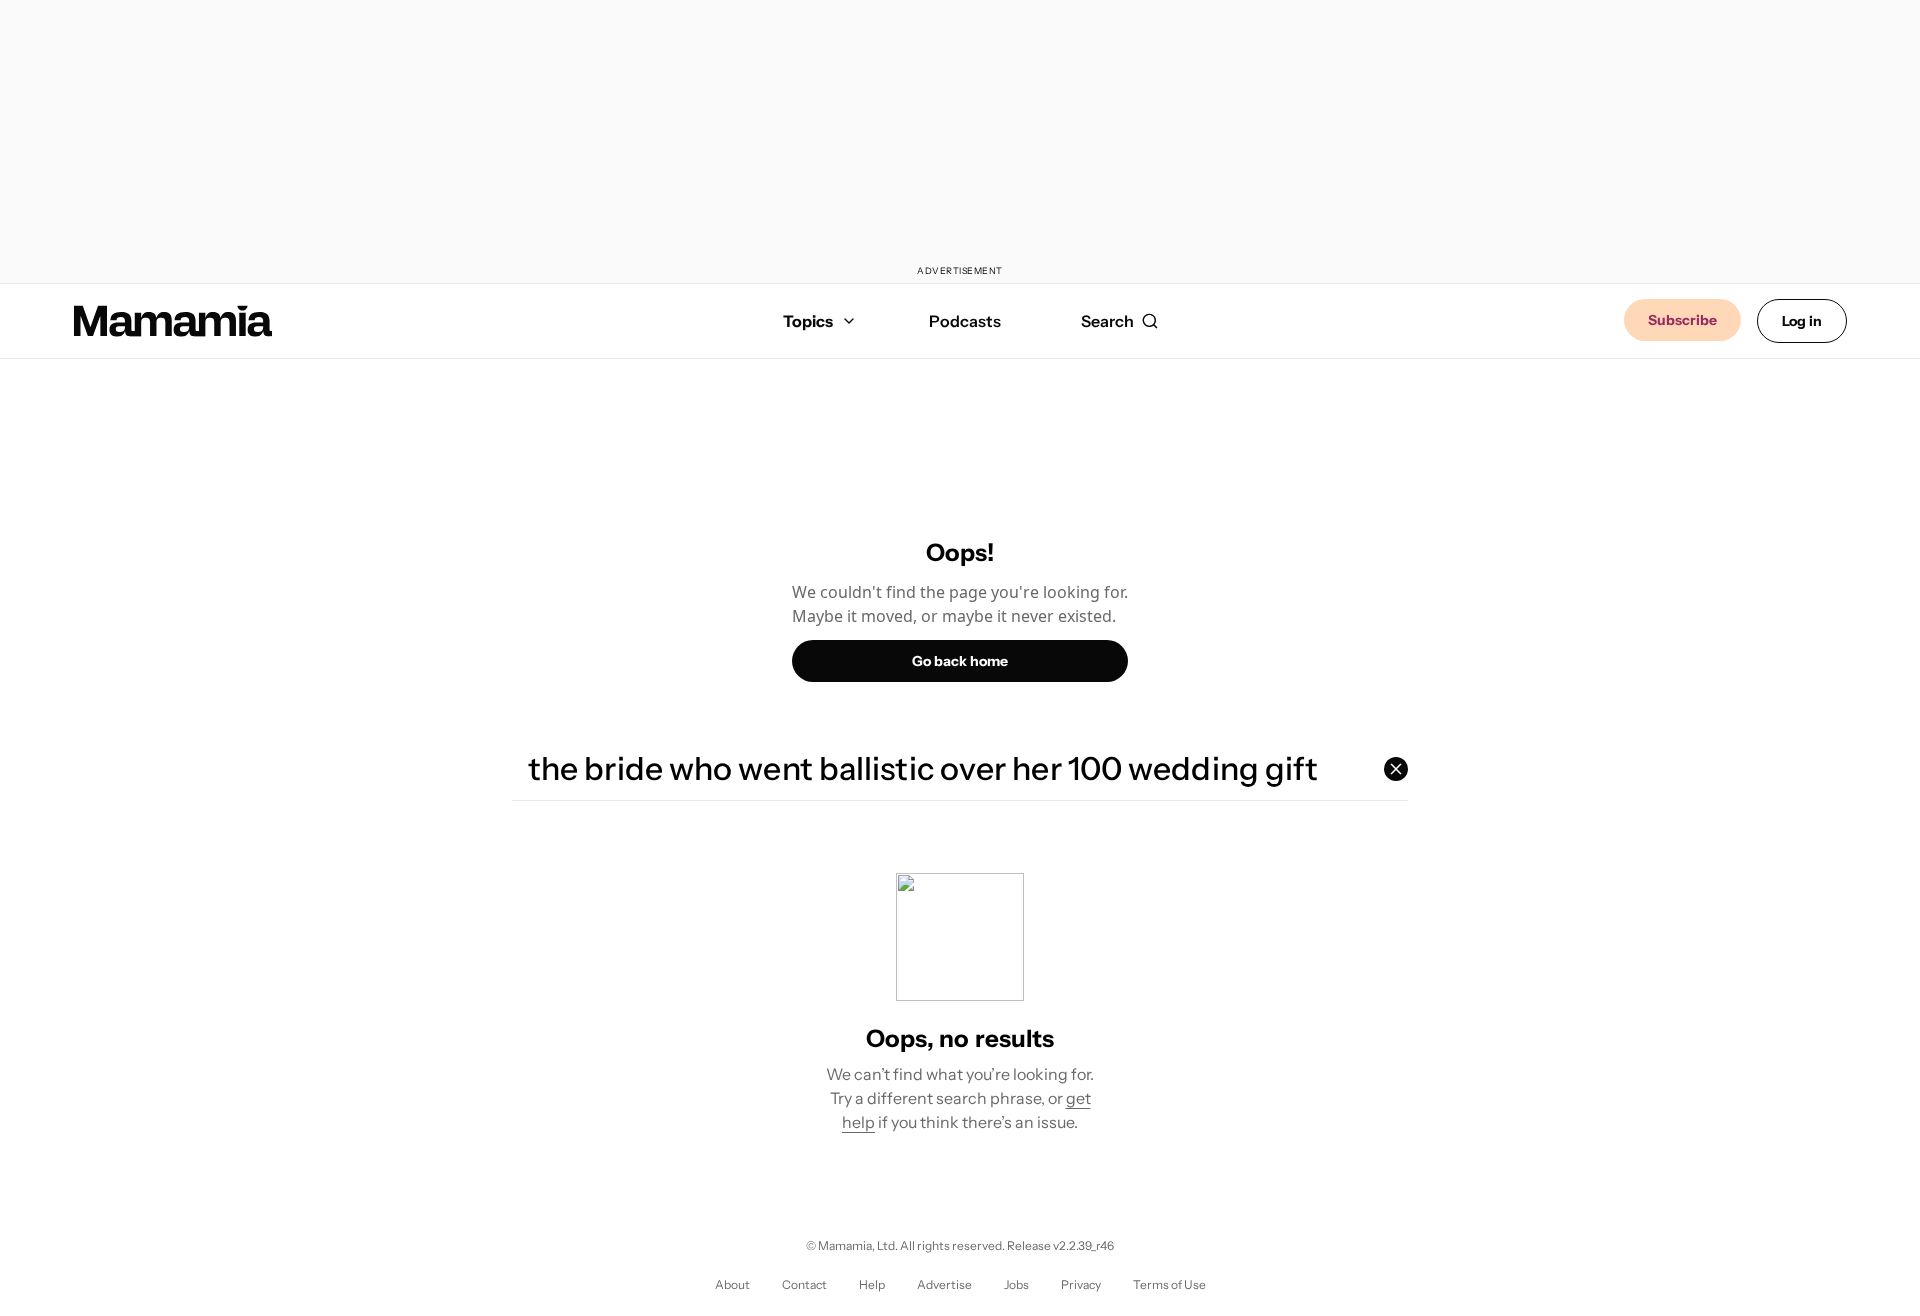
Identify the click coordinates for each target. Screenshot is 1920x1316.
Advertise (944, 1284)
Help (872, 1284)
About (732, 1284)
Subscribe (1682, 320)
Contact (804, 1284)
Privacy (1081, 1284)
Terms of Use (1169, 1284)
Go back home (960, 661)
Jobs (1016, 1284)
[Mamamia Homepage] (173, 321)
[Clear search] (1396, 769)
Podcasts (965, 321)
